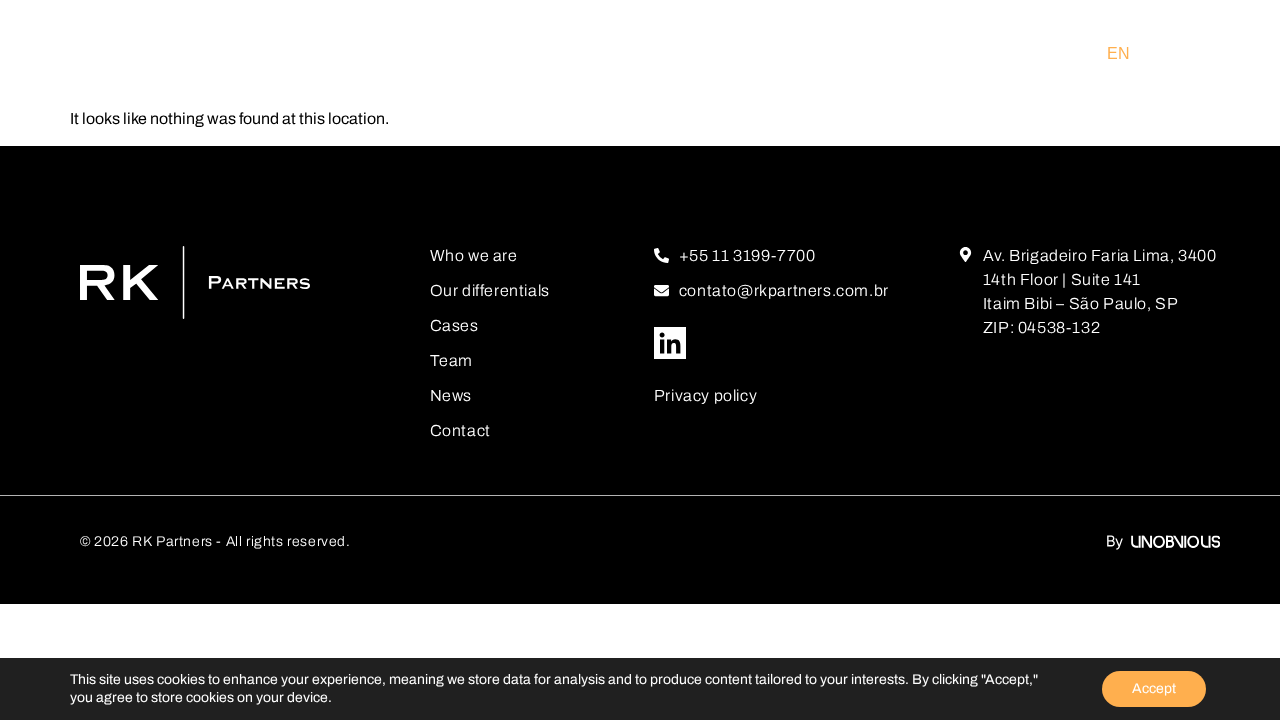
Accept (1154, 688)
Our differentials (490, 290)
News (451, 395)
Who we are (474, 255)
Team (451, 360)
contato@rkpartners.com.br (784, 290)
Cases (454, 325)
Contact (460, 430)
